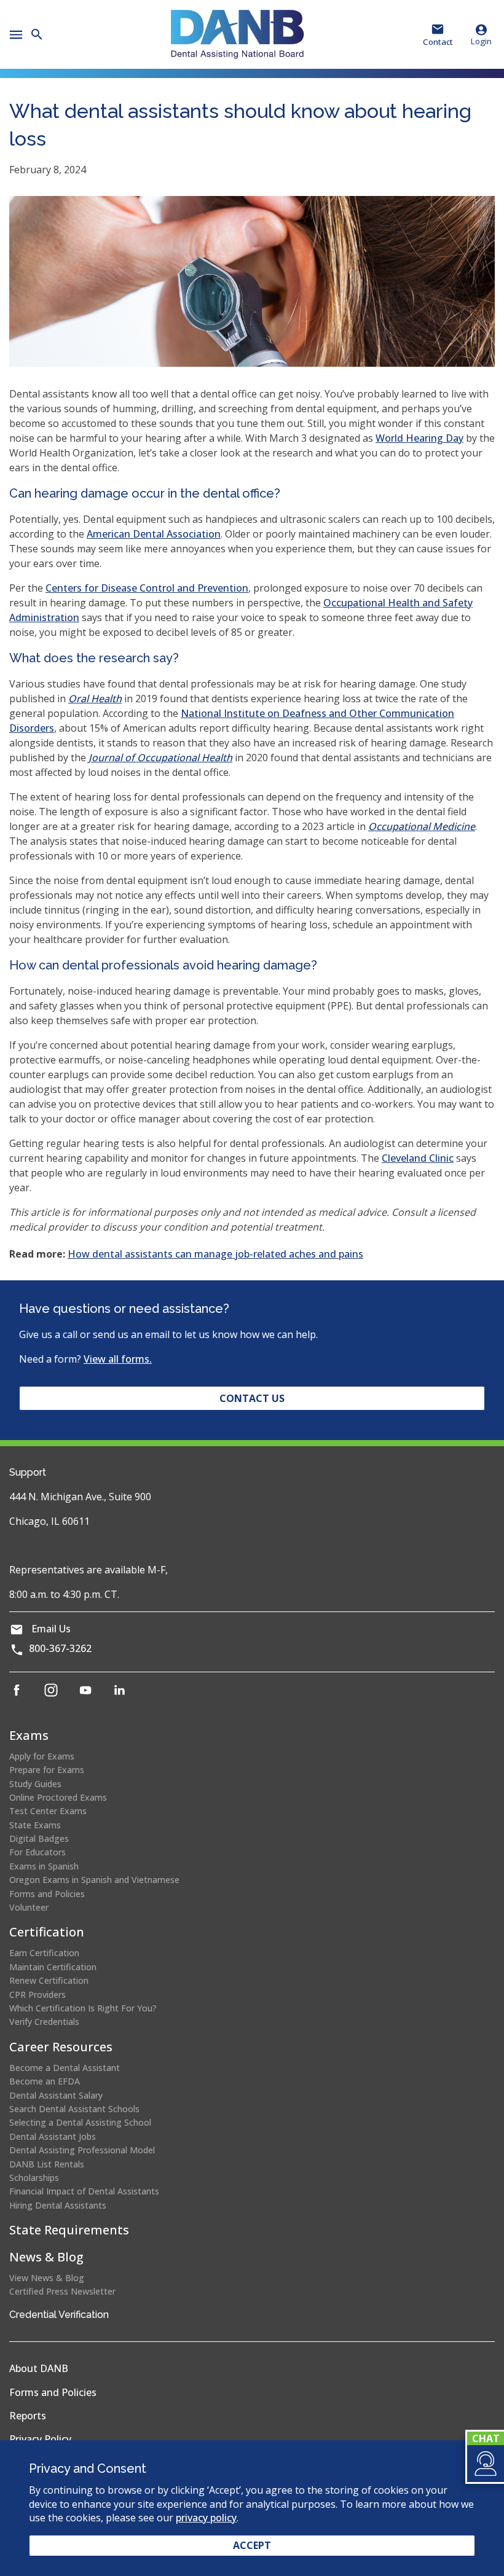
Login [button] (481, 41)
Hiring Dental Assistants (58, 2205)
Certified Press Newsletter (62, 2291)
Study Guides (35, 1784)
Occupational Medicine (422, 826)
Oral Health (95, 699)
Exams (29, 1735)
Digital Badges (39, 1838)
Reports (28, 2416)
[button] (485, 2464)
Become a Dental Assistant (65, 2068)
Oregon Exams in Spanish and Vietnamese (94, 1880)
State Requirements (69, 2230)
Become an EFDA (45, 2081)
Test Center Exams (48, 1811)
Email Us (51, 1629)
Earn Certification (44, 1953)
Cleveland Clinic (418, 1158)
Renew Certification (49, 1980)
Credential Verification (59, 2315)
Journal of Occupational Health (160, 758)
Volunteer (29, 1907)
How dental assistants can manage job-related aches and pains (215, 1254)
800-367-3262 (60, 1648)
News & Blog (46, 2257)
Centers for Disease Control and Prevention (147, 588)
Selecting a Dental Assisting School (80, 2122)
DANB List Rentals (47, 2164)
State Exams (35, 1825)
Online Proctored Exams (58, 1797)
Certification (47, 1932)
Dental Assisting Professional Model (82, 2150)
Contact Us (252, 1398)
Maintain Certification (53, 1967)
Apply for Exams (42, 1756)
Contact (438, 42)
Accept (252, 2545)
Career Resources (61, 2047)
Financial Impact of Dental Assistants (84, 2191)
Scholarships (34, 2178)
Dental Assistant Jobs (53, 2136)
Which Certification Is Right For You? (83, 2008)
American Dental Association (154, 534)
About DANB (39, 2368)
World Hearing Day (419, 438)
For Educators (37, 1852)
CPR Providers (37, 1995)
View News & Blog (47, 2278)
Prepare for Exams (47, 1770)
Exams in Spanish (44, 1866)
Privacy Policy (40, 2439)
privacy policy (206, 2518)
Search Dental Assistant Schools (74, 2109)
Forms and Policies (47, 1894)
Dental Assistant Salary (56, 2095)
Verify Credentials (44, 2022)
